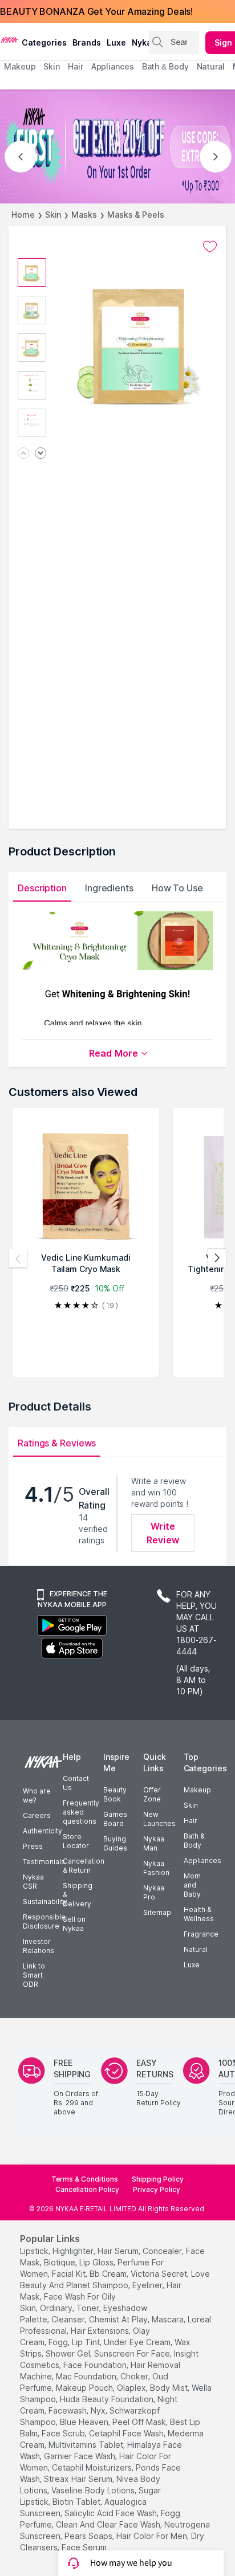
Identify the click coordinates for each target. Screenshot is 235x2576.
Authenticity (42, 1831)
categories (44, 42)
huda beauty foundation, (108, 2399)
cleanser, (69, 2319)
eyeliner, (148, 2285)
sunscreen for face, (133, 2353)
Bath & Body (194, 1841)
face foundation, (96, 2365)
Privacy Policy (157, 2189)
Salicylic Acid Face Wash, (112, 2513)
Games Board (115, 1819)
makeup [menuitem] (20, 66)
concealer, (163, 2251)
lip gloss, (97, 2262)
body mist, (170, 2388)
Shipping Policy (158, 2179)
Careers (37, 1815)
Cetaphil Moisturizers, (93, 2467)
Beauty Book (115, 1794)
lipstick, (35, 2251)
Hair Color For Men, (153, 2536)
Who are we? (37, 1796)
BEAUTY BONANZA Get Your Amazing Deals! (96, 11)
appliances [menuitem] (113, 66)
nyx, (99, 2410)
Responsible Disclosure (44, 1921)
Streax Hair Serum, (79, 2479)
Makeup (197, 1790)
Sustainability (45, 1902)
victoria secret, (160, 2274)
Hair (191, 1821)
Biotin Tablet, (77, 2502)
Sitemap (157, 1912)
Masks (84, 215)
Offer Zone (152, 1794)
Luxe (192, 1965)
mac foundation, (87, 2376)
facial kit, (70, 2274)
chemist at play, (119, 2319)
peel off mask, (140, 2422)
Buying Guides (115, 1843)
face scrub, (64, 2433)
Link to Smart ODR (34, 1975)
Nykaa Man (154, 1843)
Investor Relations (39, 1946)
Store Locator (76, 1841)
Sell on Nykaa (74, 1924)
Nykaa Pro (154, 1892)
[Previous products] (18, 1258)
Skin (53, 215)
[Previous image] (23, 454)
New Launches (159, 1819)
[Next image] (40, 454)
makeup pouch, (85, 2388)
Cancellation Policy (87, 2189)
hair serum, (119, 2251)
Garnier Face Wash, (80, 2456)
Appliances (202, 1860)
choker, (135, 2376)
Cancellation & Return (84, 1866)
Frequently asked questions (81, 1812)
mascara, (169, 2319)
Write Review (163, 1533)
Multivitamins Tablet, (87, 2445)
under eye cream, (138, 2342)
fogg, (59, 2342)
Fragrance (201, 1934)
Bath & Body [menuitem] (165, 66)
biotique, (60, 2262)
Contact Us (76, 1783)
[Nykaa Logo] (9, 39)
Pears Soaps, (89, 2536)
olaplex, (132, 2388)
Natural (196, 1949)
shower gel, (69, 2353)
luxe (116, 42)
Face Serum (84, 2547)
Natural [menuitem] (211, 66)
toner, (89, 2308)
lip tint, (87, 2342)
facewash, (68, 2410)
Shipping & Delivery (78, 1895)
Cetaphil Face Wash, (127, 2433)
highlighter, (74, 2251)
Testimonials (44, 1862)
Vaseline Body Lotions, (94, 2490)
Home (23, 215)
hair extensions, (101, 2331)
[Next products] (217, 1258)
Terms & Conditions (85, 2179)
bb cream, (109, 2274)
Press (33, 1846)
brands (87, 42)
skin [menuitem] (52, 66)
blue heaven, (85, 2422)
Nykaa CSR (33, 1882)
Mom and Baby (192, 1885)
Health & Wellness (199, 1914)
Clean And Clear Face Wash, (109, 2524)
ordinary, (57, 2308)
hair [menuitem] (76, 66)
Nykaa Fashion (156, 1868)
